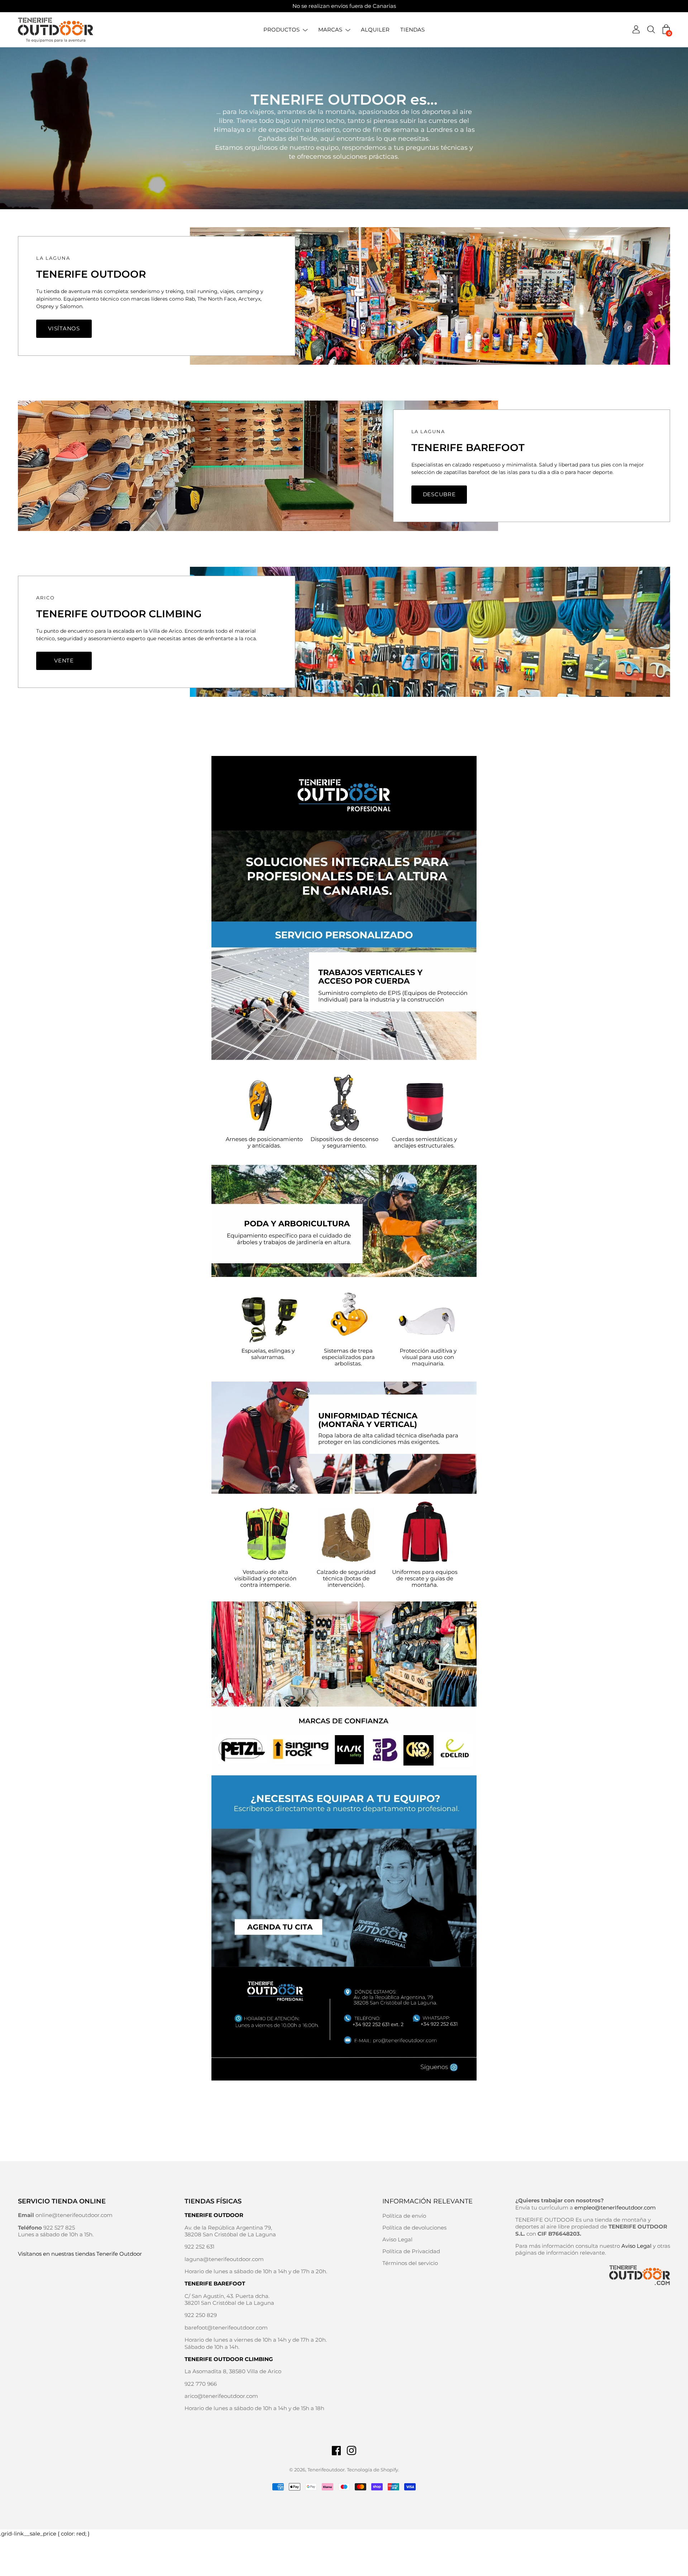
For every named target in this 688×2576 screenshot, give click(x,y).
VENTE (64, 660)
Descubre (439, 494)
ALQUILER (375, 30)
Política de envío (404, 2216)
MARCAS (330, 30)
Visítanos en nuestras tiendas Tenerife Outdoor (80, 2254)
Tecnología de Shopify (372, 2470)
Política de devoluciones (414, 2228)
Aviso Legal (397, 2239)
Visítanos (64, 328)
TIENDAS (412, 30)
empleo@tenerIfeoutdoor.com (615, 2208)
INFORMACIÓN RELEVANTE (427, 2201)
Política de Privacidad (411, 2251)
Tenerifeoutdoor (326, 2470)
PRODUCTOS (281, 30)
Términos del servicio (410, 2263)
